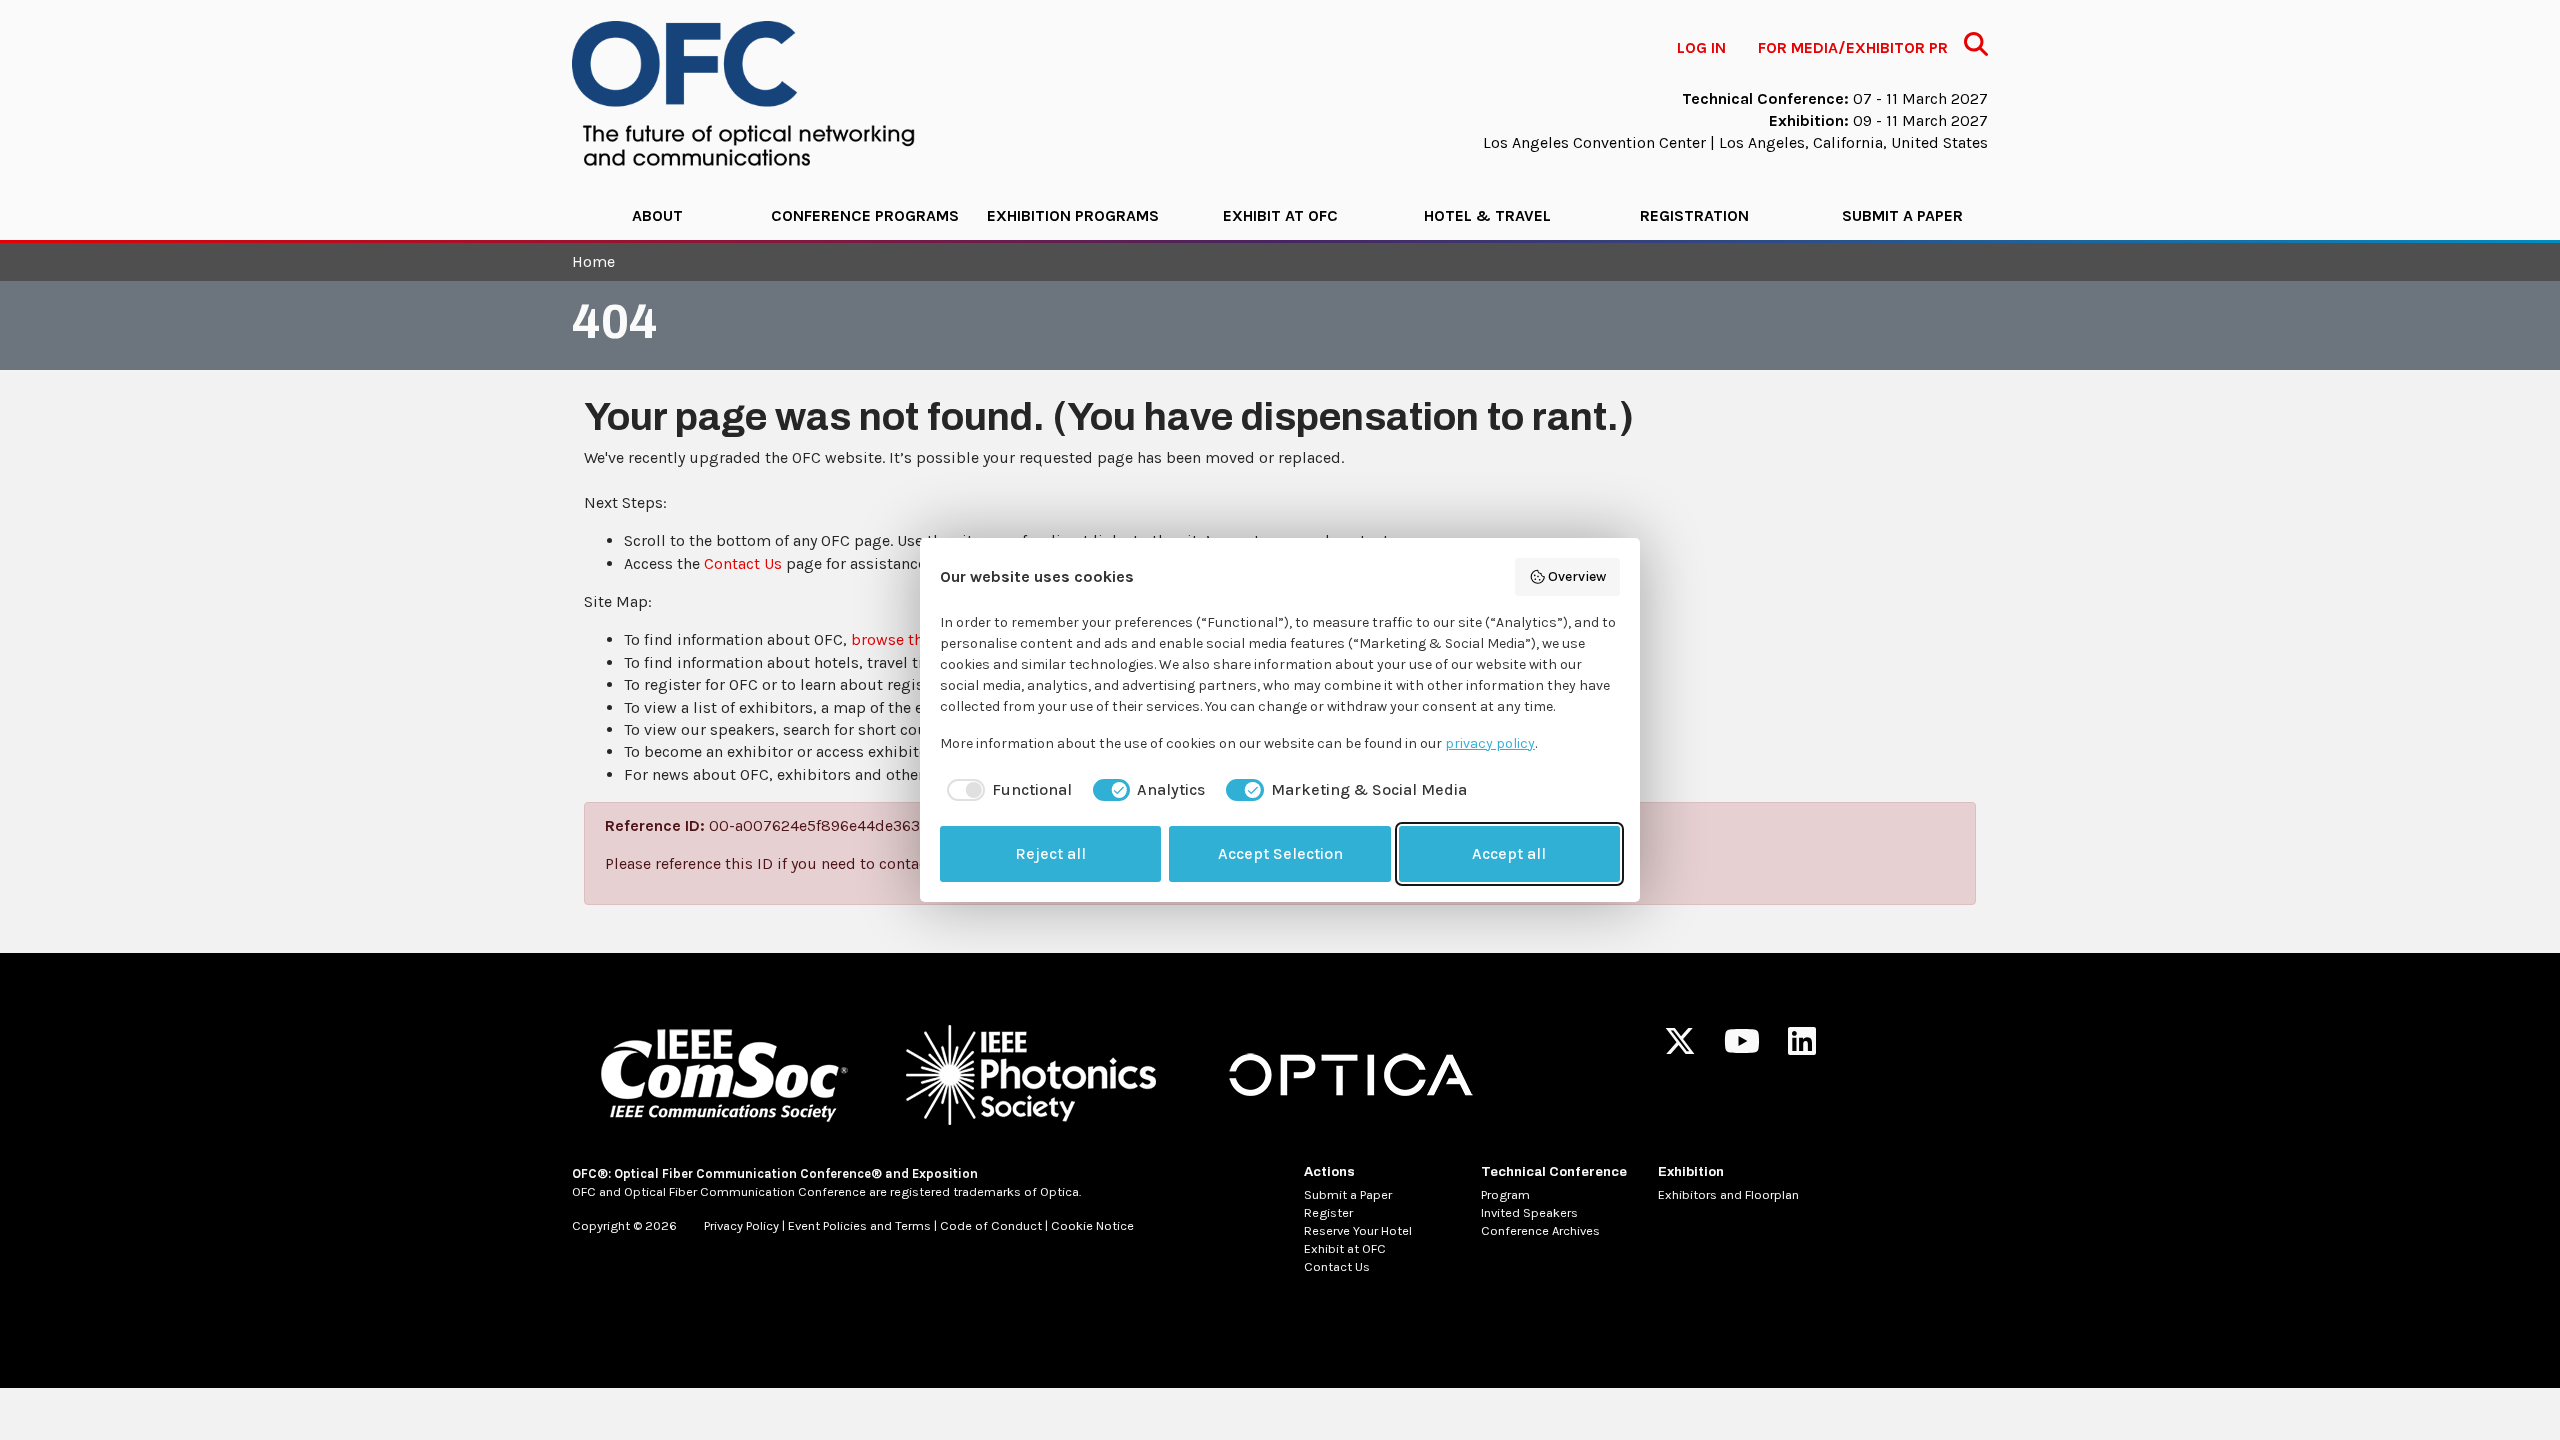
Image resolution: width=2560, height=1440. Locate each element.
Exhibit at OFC (1280, 215)
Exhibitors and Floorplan (1728, 1194)
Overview (1577, 576)
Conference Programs (865, 215)
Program (1505, 1194)
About (657, 215)
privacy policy (1490, 743)
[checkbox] (1006, 790)
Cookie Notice (1092, 1225)
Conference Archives (1540, 1230)
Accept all (1509, 853)
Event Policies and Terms (859, 1225)
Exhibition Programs (1073, 215)
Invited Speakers (1529, 1212)
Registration (1694, 215)
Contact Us (743, 563)
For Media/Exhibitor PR (1853, 47)
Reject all (1050, 853)
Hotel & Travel (1487, 215)
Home (593, 261)
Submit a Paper (1902, 215)
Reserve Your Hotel (1358, 1230)
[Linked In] (1802, 1047)
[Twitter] (1680, 1047)
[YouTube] (1742, 1047)
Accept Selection (1280, 853)
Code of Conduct (991, 1225)
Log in (1701, 47)
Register (1328, 1212)
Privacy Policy (741, 1225)
